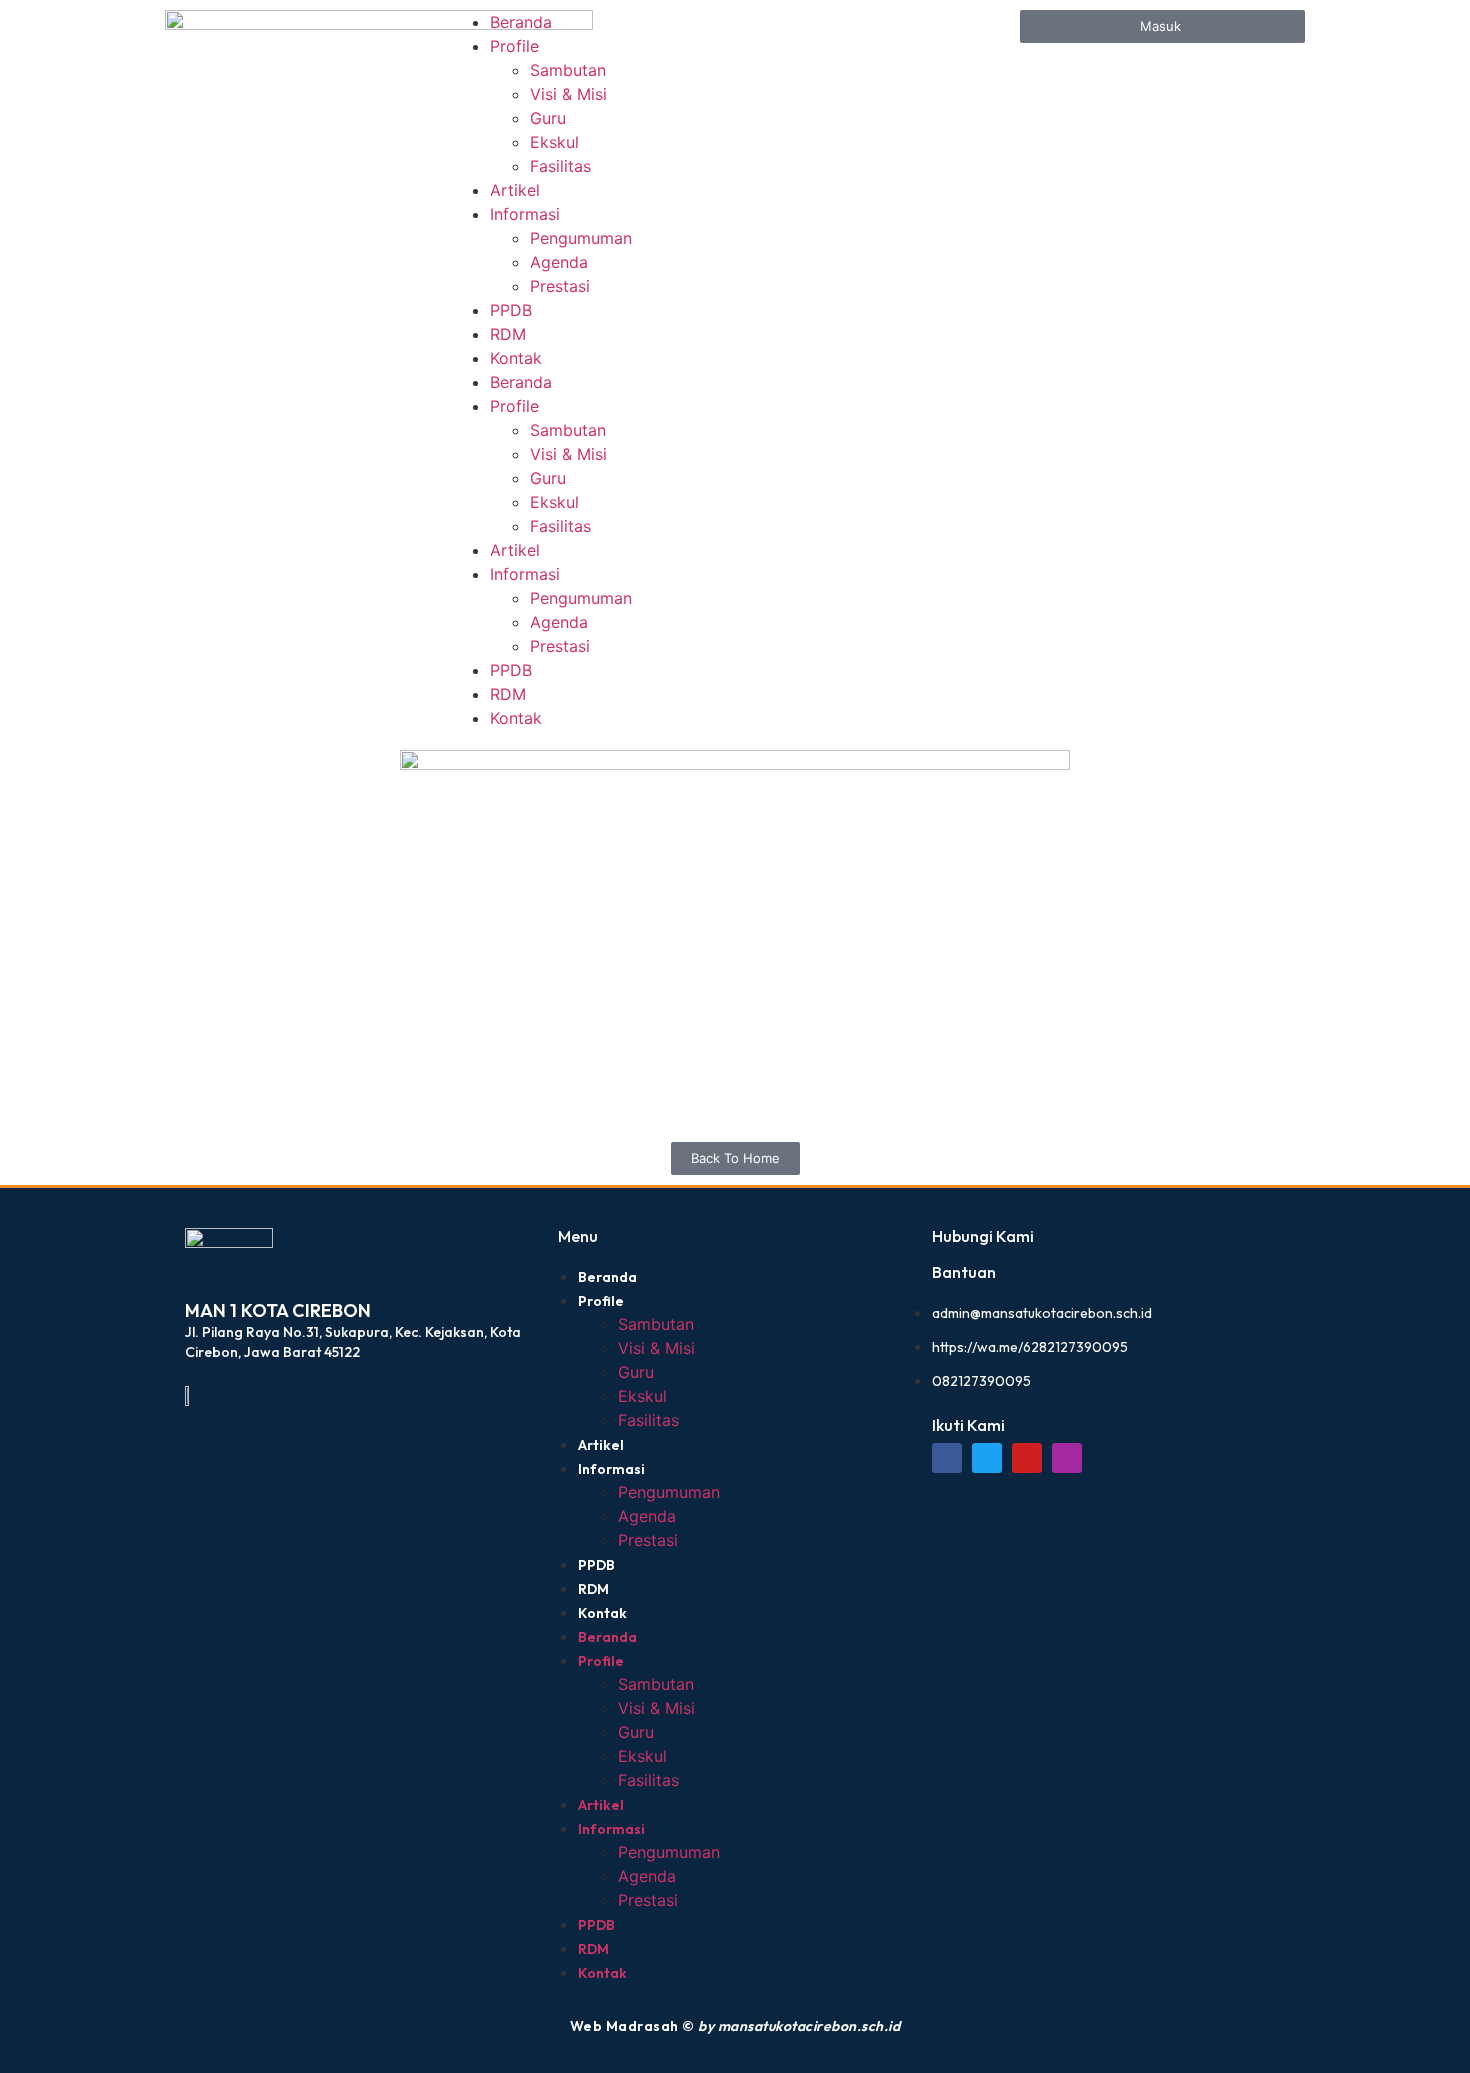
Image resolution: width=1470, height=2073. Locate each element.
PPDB (511, 310)
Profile (514, 46)
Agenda (559, 262)
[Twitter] (987, 1458)
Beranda (521, 22)
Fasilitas (560, 166)
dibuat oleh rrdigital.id (192, 1199)
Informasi (525, 214)
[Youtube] (1027, 1458)
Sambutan (568, 70)
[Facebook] (947, 1458)
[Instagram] (1067, 1458)
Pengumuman (581, 238)
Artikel (515, 190)
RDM (508, 334)
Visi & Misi (568, 94)
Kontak (516, 358)
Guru (548, 118)
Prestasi (560, 286)
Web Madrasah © (735, 2026)
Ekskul (554, 142)
